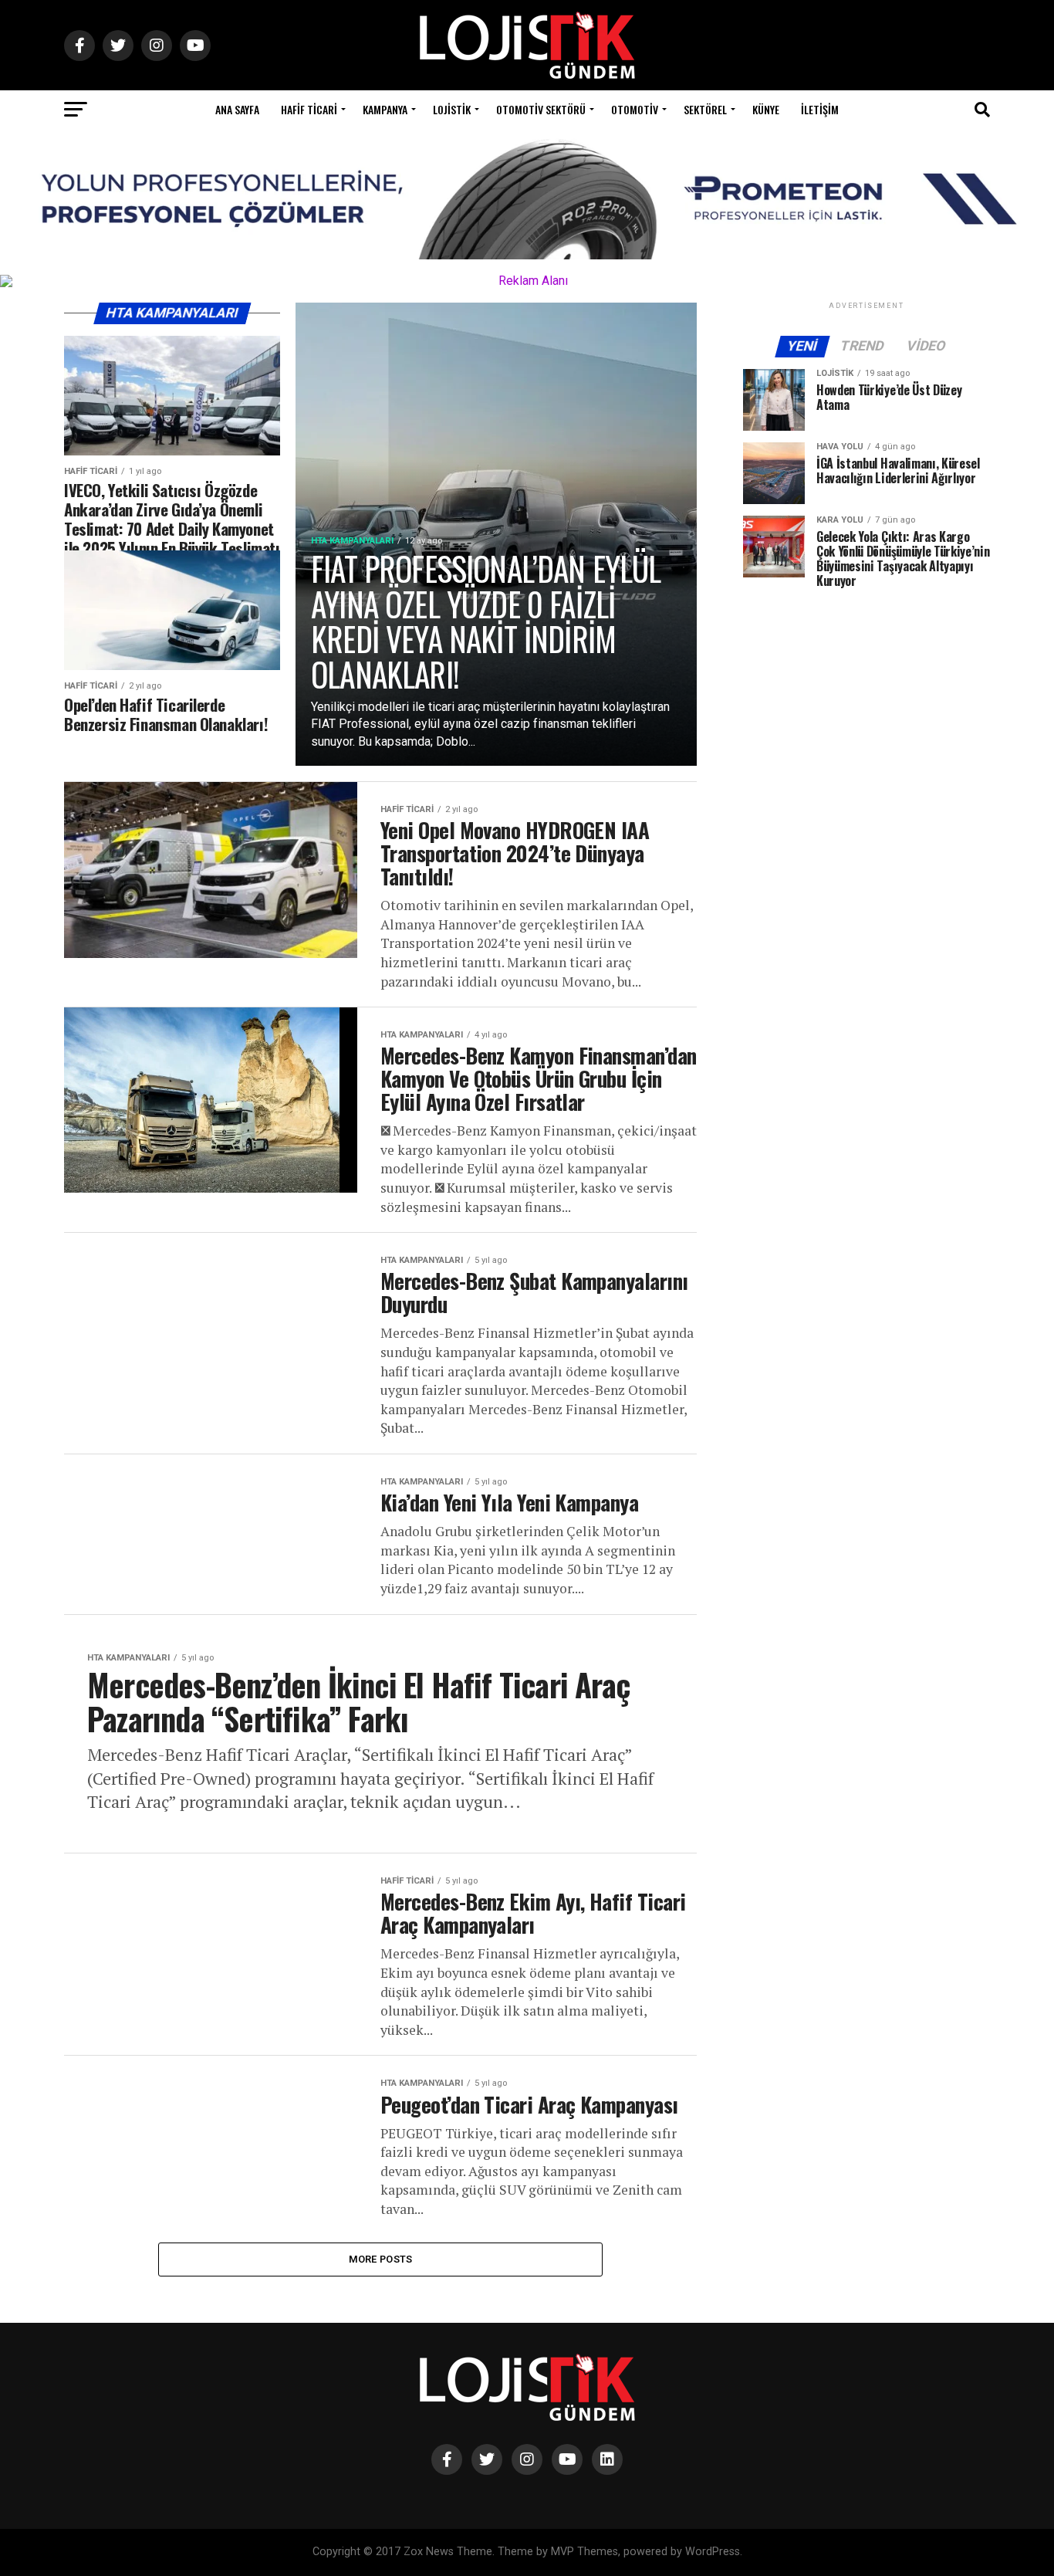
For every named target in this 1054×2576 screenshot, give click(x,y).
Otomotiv (635, 109)
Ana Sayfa (237, 109)
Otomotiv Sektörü (541, 109)
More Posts (381, 2259)
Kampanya (385, 109)
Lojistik (452, 109)
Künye (766, 109)
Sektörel (705, 109)
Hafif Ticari (309, 109)
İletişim (820, 109)
